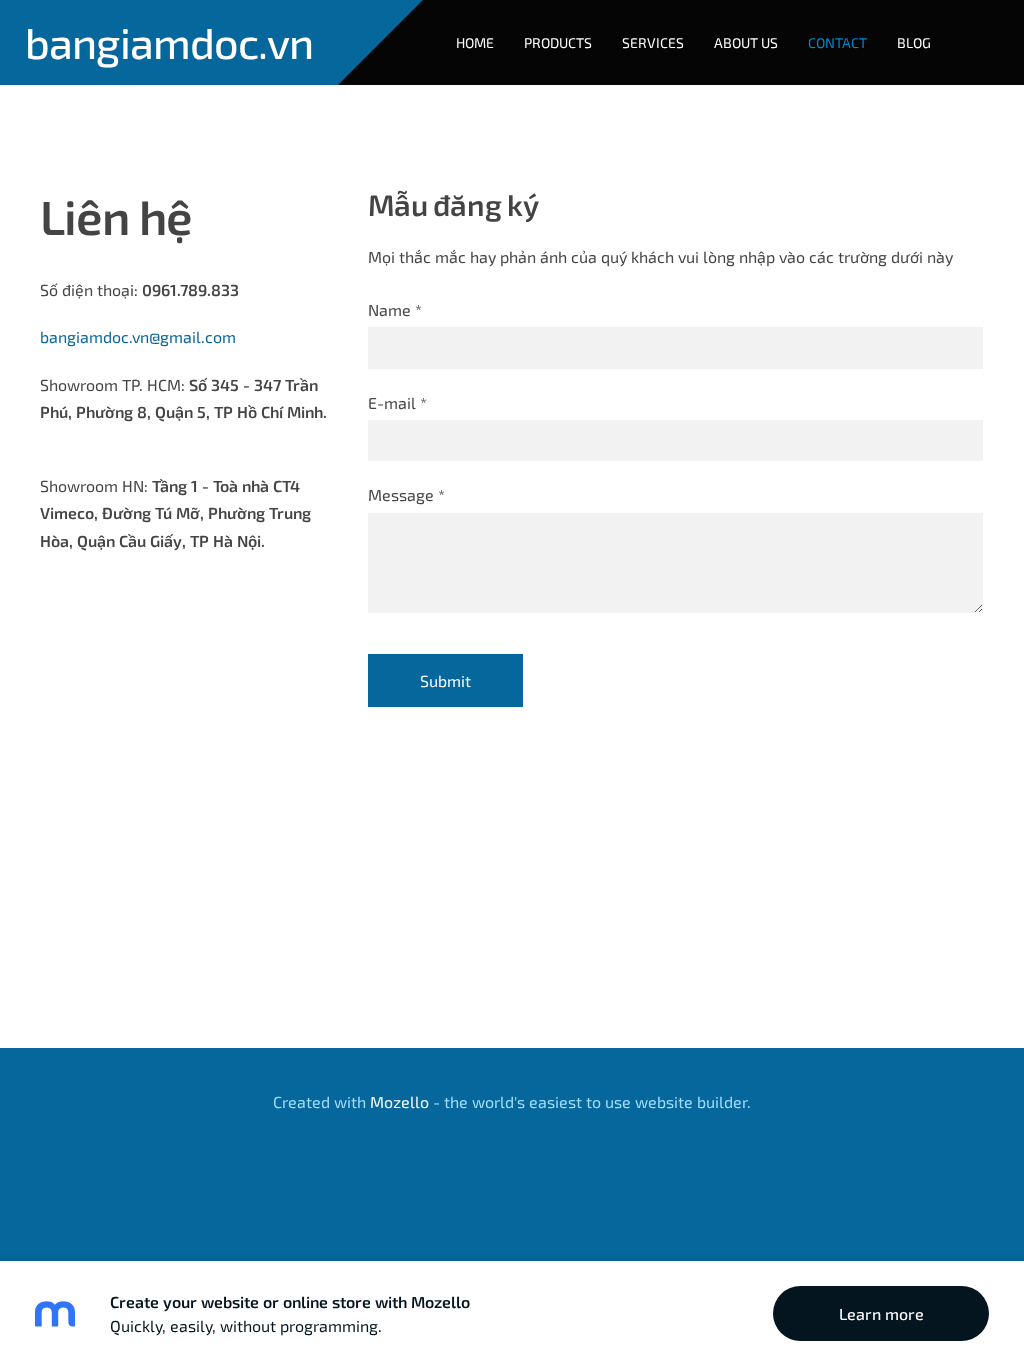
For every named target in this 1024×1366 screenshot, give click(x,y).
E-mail (397, 402)
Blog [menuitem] (914, 42)
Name (395, 309)
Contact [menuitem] (837, 42)
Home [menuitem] (475, 42)
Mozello (399, 1101)
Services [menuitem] (653, 42)
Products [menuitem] (558, 42)
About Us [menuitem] (746, 42)
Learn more (881, 1313)
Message (406, 494)
